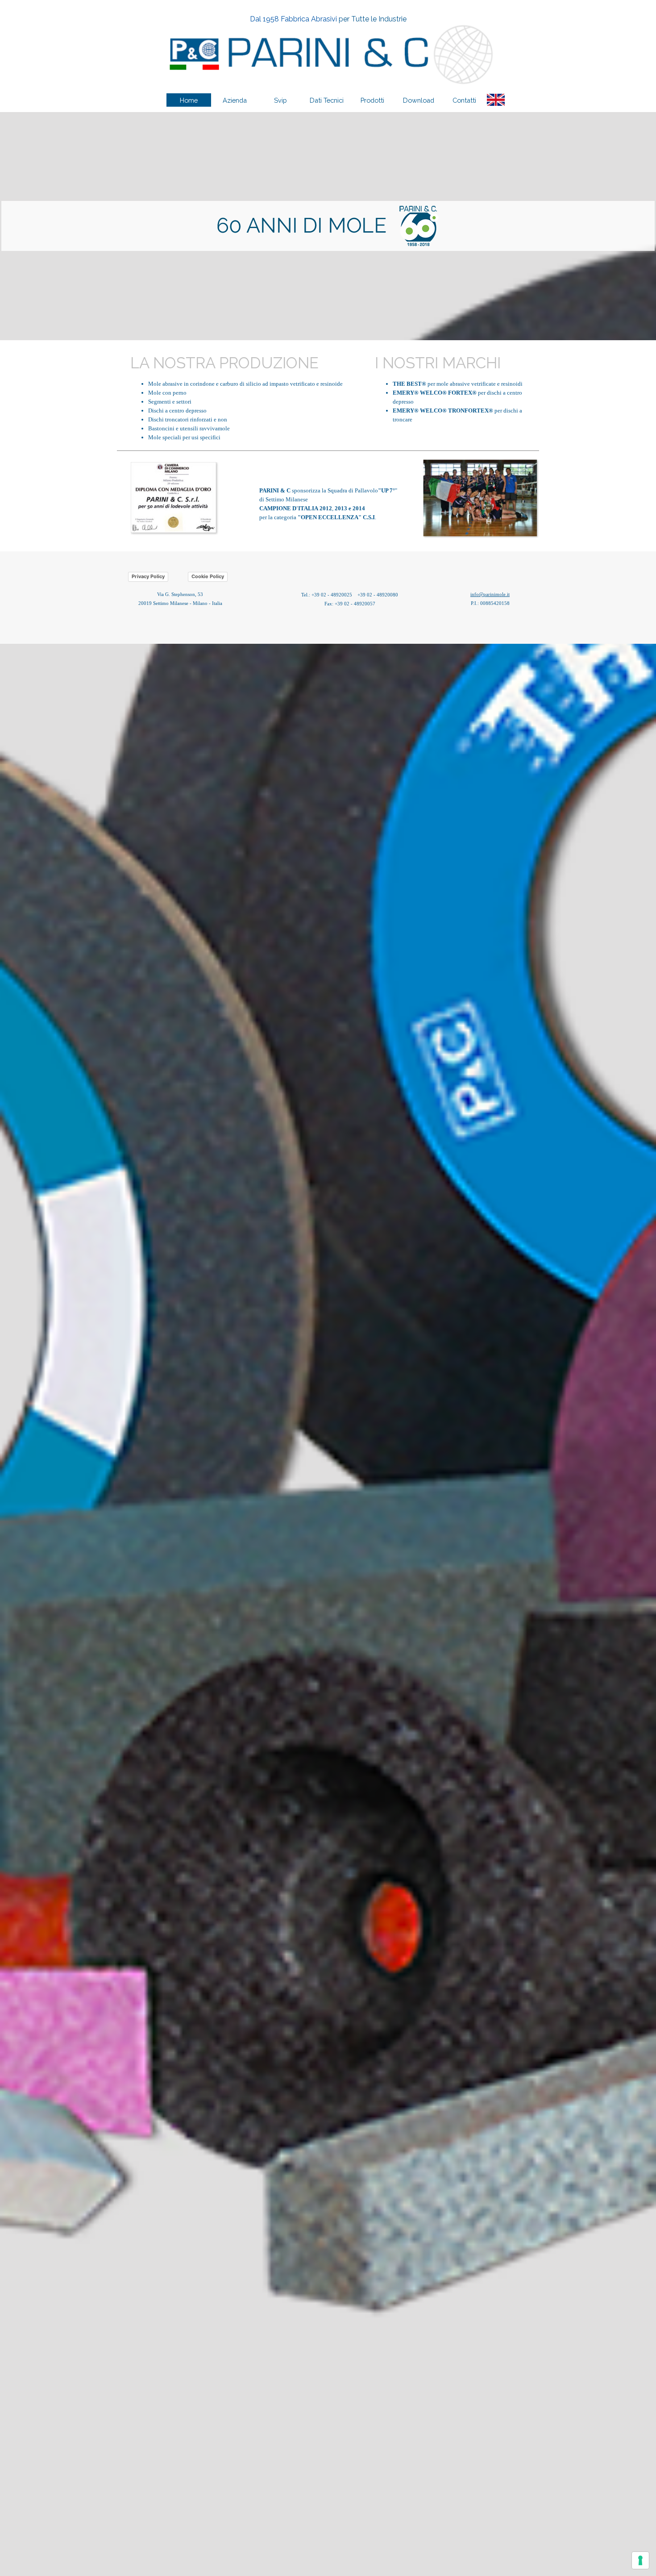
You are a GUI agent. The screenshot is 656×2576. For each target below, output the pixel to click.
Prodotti (372, 100)
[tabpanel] (328, 19)
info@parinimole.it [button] (490, 594)
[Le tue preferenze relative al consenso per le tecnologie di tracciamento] (640, 2560)
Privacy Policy (148, 576)
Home (189, 100)
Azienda (235, 100)
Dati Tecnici (327, 100)
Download (419, 100)
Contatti (464, 100)
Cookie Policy (208, 576)
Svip (280, 100)
